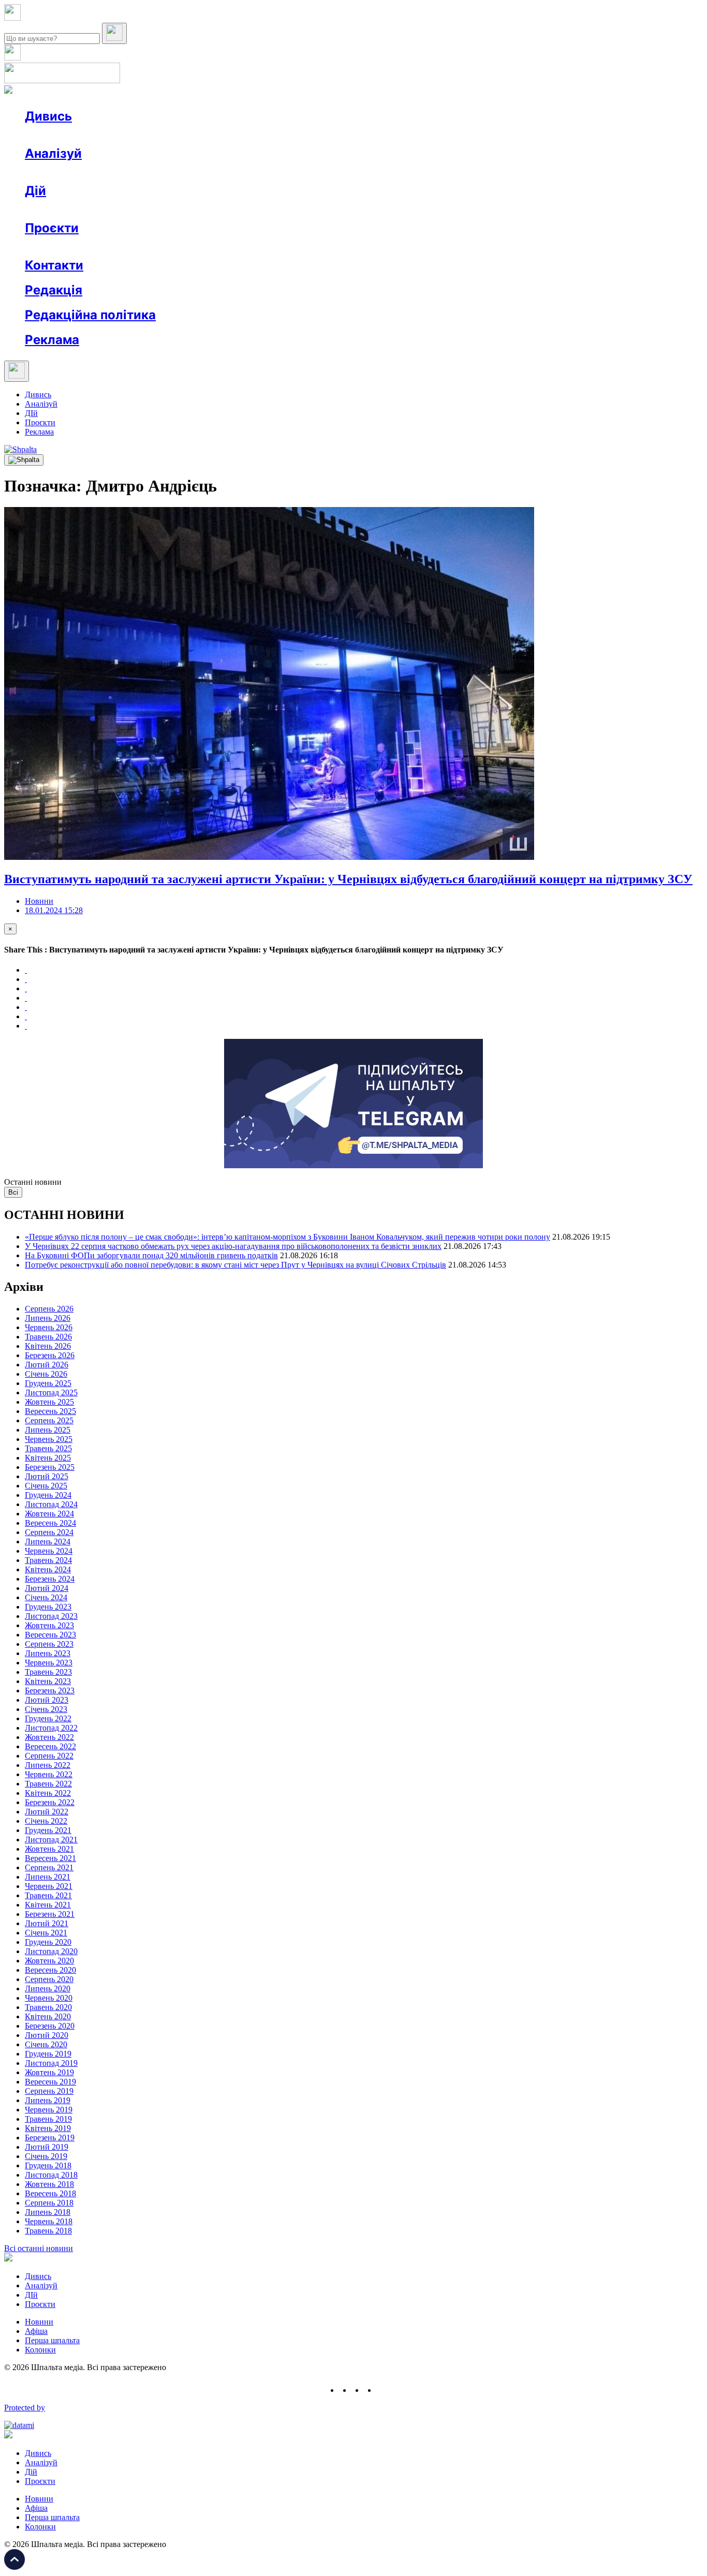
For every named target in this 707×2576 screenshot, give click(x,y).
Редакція (54, 290)
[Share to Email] (26, 1026)
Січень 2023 (46, 1709)
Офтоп (183, 135)
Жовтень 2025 (49, 1402)
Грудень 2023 (48, 1607)
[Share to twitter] (26, 979)
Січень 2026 (46, 1374)
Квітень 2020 (48, 2016)
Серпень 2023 (49, 1644)
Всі (13, 1192)
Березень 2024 (50, 1579)
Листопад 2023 (51, 1616)
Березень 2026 (50, 1355)
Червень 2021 (49, 1886)
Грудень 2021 (48, 1830)
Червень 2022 (49, 1774)
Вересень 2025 (50, 1411)
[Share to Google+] (26, 988)
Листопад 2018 (51, 2175)
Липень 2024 (48, 1542)
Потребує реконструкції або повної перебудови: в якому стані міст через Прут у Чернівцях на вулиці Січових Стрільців (235, 1265)
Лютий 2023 (47, 1700)
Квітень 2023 (48, 1681)
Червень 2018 (49, 2221)
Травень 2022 (48, 1784)
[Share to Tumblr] (26, 998)
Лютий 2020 (47, 2035)
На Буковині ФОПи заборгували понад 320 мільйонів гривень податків (151, 1255)
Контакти (54, 265)
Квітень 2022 (48, 1793)
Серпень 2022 (49, 1756)
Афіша (57, 209)
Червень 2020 (49, 1998)
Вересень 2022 (50, 1746)
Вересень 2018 (50, 2193)
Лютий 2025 (47, 1476)
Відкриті (127, 247)
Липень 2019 (48, 2100)
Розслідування (118, 172)
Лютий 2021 (47, 1923)
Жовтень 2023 (49, 1625)
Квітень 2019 (48, 2128)
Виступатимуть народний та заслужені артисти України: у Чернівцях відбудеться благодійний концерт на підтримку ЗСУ (348, 879)
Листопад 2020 (51, 1951)
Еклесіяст (518, 247)
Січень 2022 (46, 1821)
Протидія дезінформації (319, 247)
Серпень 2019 (49, 2091)
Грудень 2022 (48, 1718)
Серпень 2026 (49, 1309)
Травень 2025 (48, 1448)
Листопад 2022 (51, 1728)
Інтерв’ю (100, 135)
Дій (35, 191)
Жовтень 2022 (49, 1737)
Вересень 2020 (50, 1970)
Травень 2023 (48, 1672)
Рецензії (93, 209)
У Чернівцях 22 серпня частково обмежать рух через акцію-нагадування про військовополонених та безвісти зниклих (233, 1246)
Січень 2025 (46, 1486)
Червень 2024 (49, 1551)
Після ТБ (475, 247)
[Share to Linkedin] (26, 1016)
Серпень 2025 (49, 1420)
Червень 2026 (49, 1327)
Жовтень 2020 (49, 1961)
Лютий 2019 (47, 2147)
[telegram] (382, 2390)
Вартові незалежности (410, 247)
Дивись (48, 116)
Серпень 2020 (49, 1979)
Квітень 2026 (48, 1346)
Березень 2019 (50, 2138)
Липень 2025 (48, 1430)
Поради (178, 209)
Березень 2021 (50, 1914)
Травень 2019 (48, 2119)
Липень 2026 (48, 1318)
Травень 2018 (48, 2231)
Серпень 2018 (49, 2203)
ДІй (31, 413)
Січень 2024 (46, 1597)
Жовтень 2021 (49, 1849)
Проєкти (52, 228)
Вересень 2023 (50, 1635)
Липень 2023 (48, 1653)
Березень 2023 (50, 1691)
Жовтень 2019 (49, 2072)
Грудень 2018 (48, 2165)
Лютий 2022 (47, 1812)
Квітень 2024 (48, 1569)
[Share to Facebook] (26, 970)
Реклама (248, 209)
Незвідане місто (73, 247)
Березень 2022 (50, 1802)
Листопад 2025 (51, 1393)
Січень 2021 (46, 1933)
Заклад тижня (242, 247)
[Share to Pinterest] (26, 1007)
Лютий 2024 (47, 1588)
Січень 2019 (46, 2156)
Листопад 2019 (51, 2063)
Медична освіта (180, 247)
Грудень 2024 (48, 1495)
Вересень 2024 (50, 1523)
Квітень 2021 (48, 1905)
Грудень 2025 (48, 1383)
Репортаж (143, 135)
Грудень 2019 (48, 2054)
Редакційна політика (90, 315)
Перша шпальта (52, 2340)
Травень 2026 (48, 1337)
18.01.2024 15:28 (54, 910)
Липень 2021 (48, 1877)
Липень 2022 (48, 1765)
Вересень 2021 (50, 1858)
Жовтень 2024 (49, 1514)
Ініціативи (136, 209)
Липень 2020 (48, 1989)
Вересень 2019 (50, 2082)
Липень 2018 (48, 2212)
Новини (60, 135)
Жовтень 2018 (49, 2184)
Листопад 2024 (51, 1504)
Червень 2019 (49, 2110)
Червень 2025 (49, 1439)
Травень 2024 (48, 1560)
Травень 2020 (48, 2007)
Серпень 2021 (49, 1867)
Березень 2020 (50, 2026)
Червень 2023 (49, 1663)
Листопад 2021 (51, 1840)
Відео (215, 135)
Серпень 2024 (49, 1532)
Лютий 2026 (47, 1365)
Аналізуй (53, 153)
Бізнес (213, 209)
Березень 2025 (50, 1467)
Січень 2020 (46, 2044)
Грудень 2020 (48, 1942)
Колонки (169, 172)
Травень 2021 (48, 1895)
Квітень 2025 (48, 1458)
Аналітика (64, 172)
